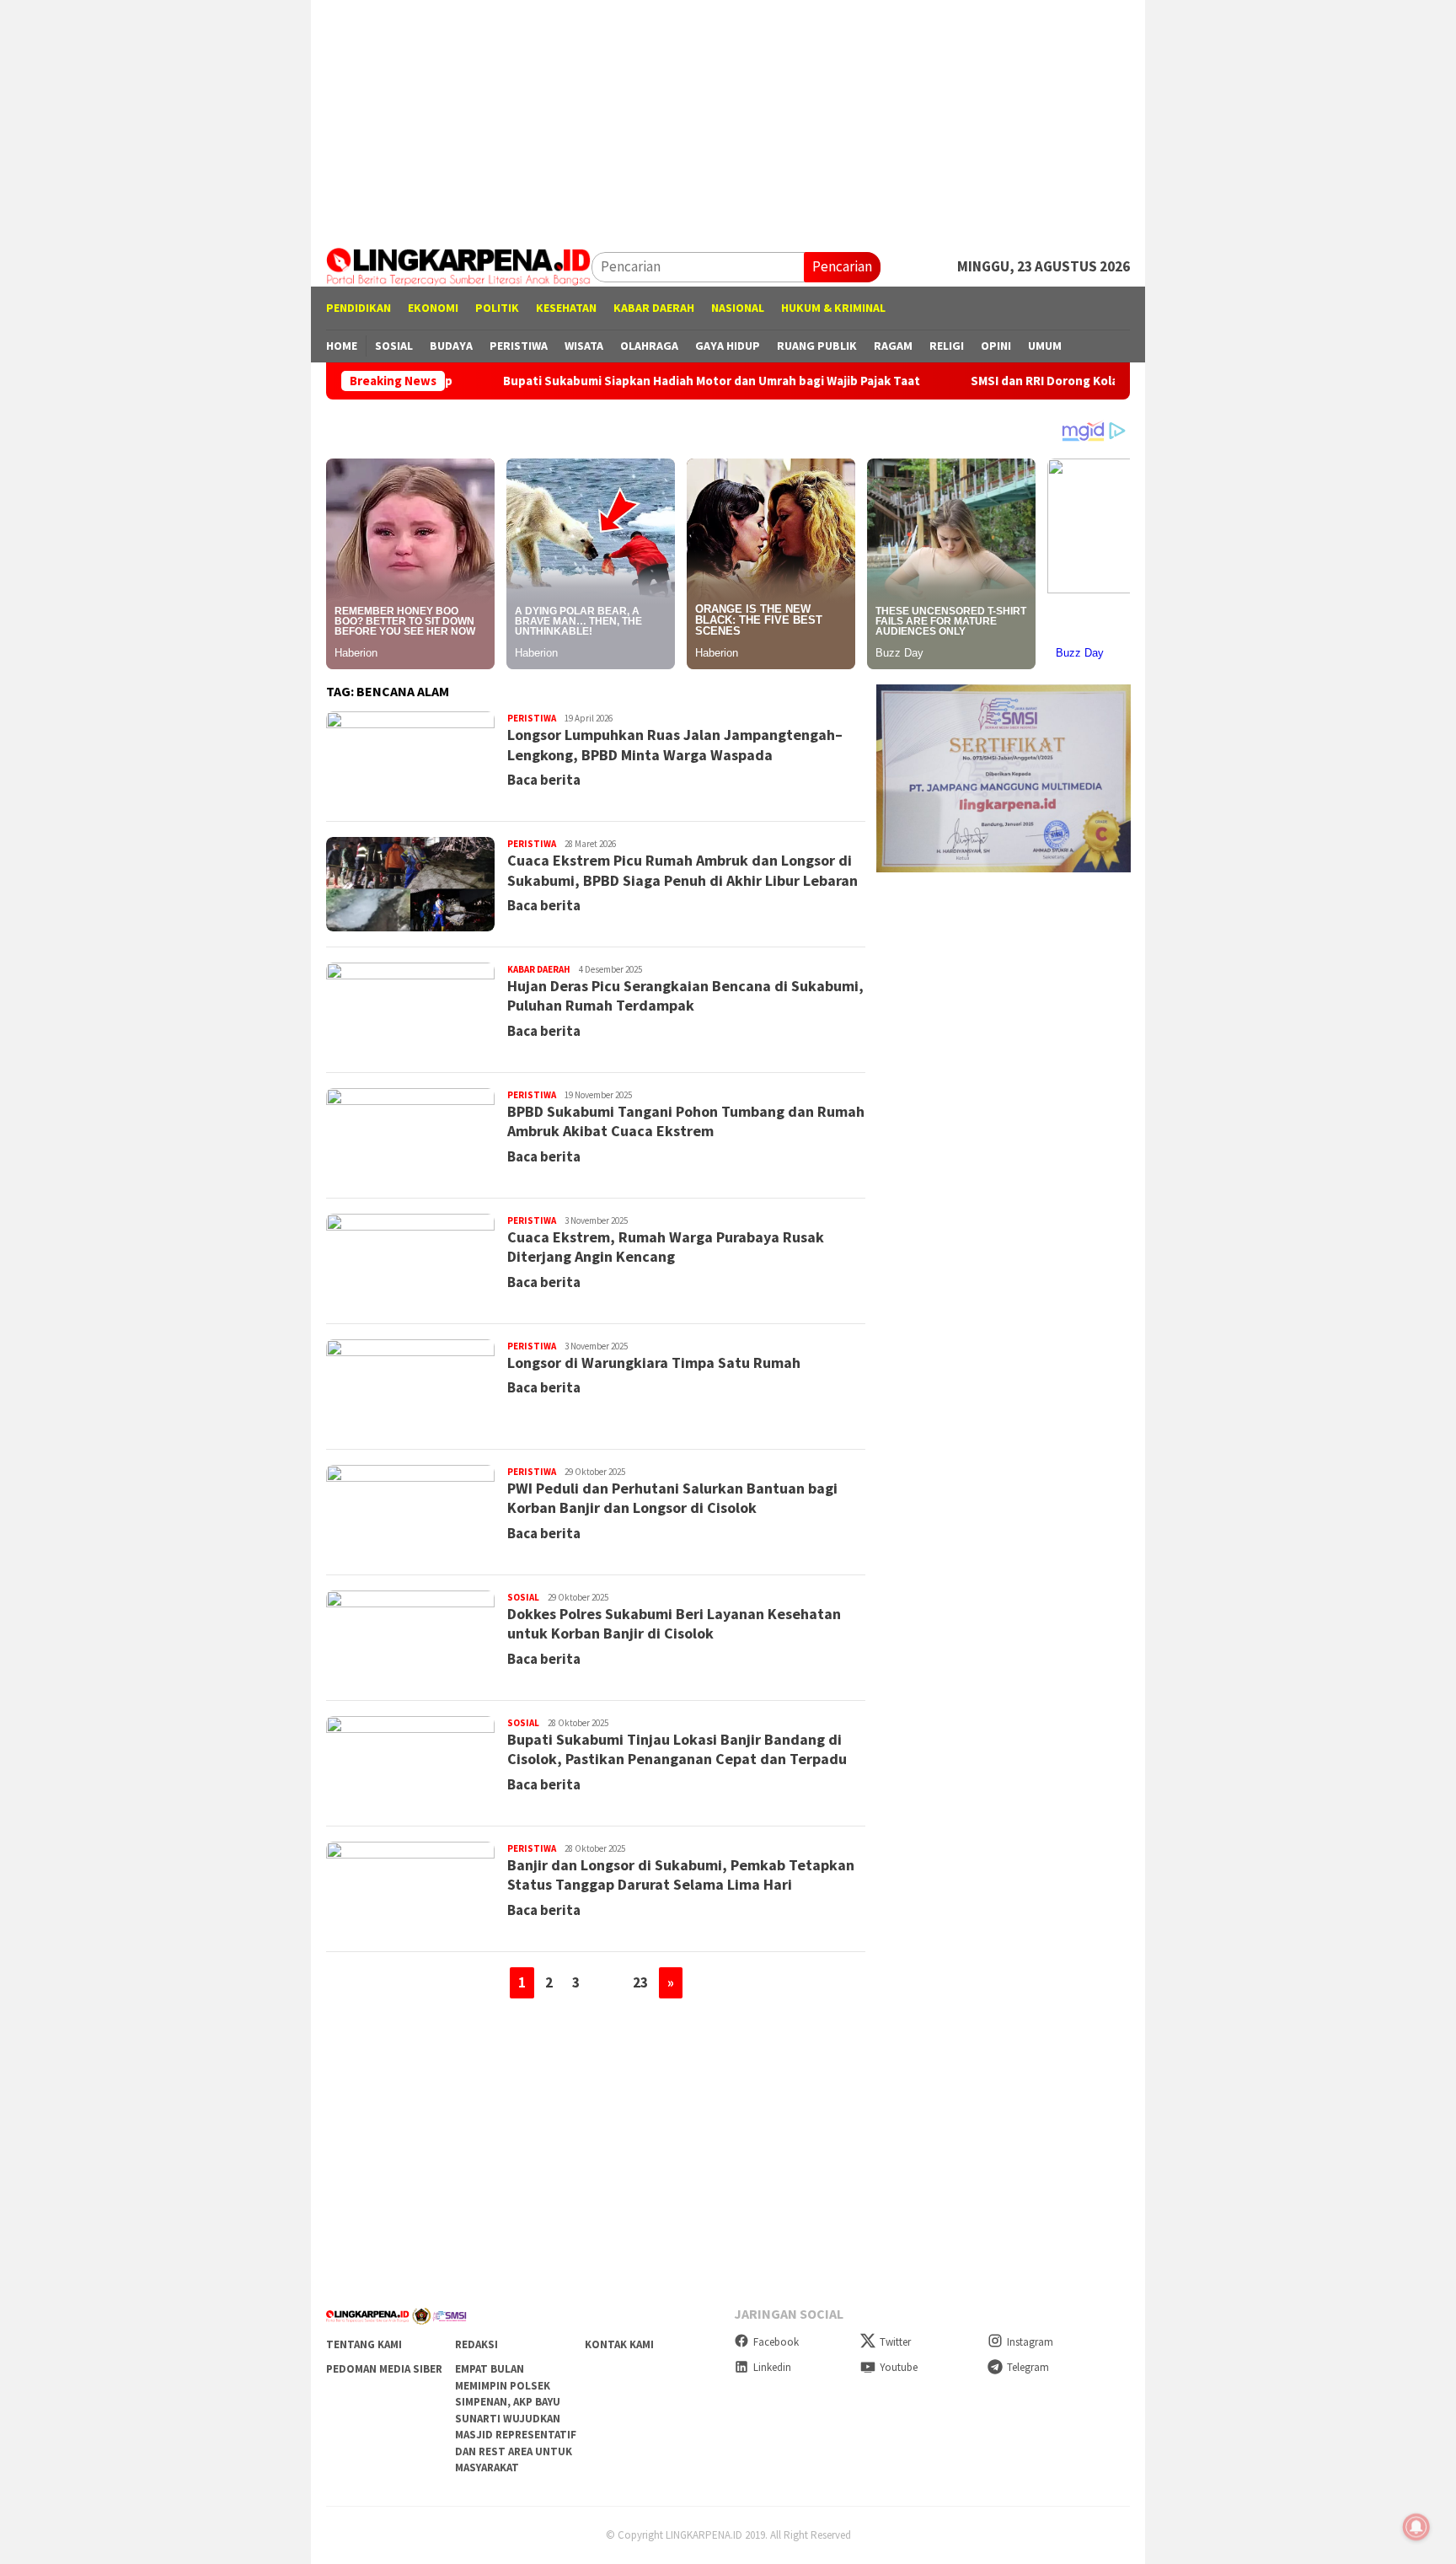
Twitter (895, 2342)
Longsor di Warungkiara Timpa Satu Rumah (654, 1362)
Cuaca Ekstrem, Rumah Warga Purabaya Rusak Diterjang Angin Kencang (666, 1247)
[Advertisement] (728, 118)
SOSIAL (523, 1597)
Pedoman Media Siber (384, 2369)
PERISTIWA (532, 718)
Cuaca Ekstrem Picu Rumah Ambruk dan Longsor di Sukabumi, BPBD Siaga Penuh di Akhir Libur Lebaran (682, 870)
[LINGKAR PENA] (459, 266)
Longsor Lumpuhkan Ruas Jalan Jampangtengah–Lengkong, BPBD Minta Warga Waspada (675, 744)
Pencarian (842, 266)
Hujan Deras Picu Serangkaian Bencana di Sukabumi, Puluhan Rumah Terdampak (685, 995)
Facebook (776, 2342)
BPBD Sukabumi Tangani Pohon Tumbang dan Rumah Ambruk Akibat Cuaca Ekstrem (686, 1121)
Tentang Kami (364, 2344)
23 (640, 1982)
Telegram (1028, 2367)
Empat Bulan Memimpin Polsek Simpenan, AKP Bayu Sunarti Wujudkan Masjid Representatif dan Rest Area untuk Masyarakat (516, 2418)
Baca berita (544, 780)
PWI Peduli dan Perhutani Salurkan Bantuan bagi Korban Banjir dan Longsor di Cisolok (672, 1498)
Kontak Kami (619, 2344)
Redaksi (476, 2344)
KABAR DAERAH (539, 969)
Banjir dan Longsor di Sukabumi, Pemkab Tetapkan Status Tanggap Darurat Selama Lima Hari (681, 1875)
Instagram (1030, 2342)
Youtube (899, 2367)
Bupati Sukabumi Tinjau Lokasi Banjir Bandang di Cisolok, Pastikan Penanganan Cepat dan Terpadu (677, 1749)
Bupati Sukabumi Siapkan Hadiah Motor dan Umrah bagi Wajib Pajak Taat (626, 381)
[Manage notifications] (1416, 2527)
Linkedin (772, 2367)
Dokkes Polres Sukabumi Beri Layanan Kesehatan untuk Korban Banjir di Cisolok (674, 1623)
